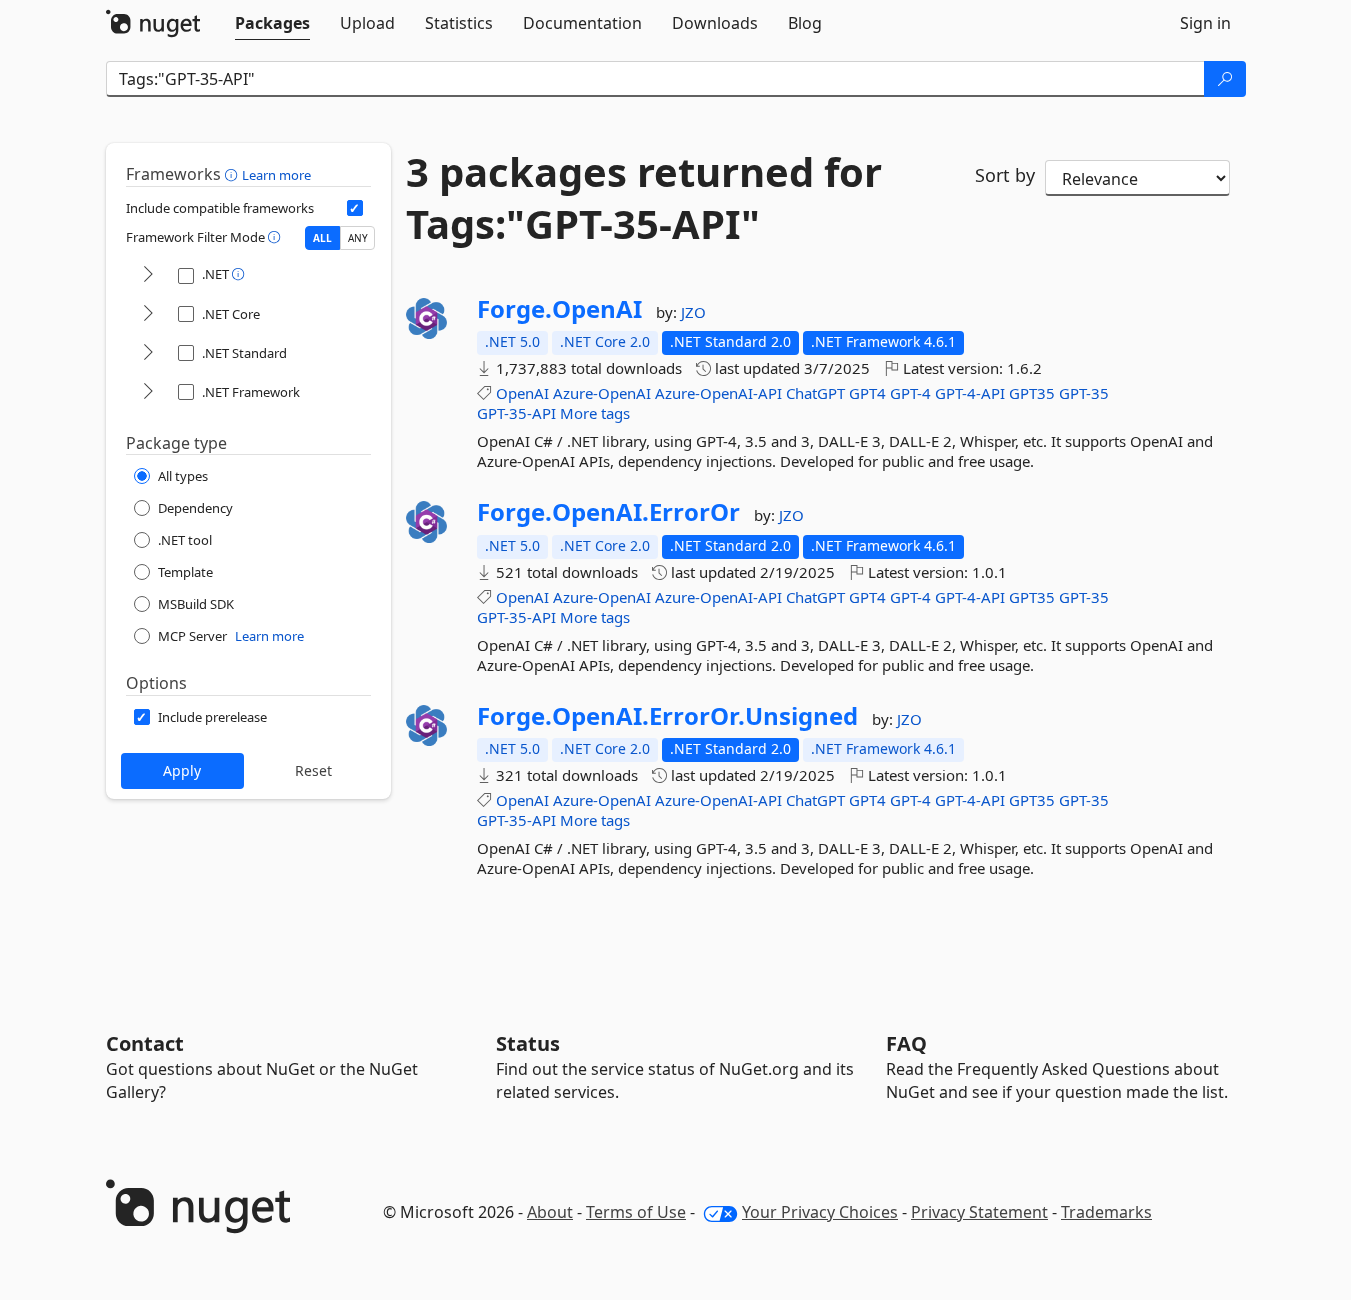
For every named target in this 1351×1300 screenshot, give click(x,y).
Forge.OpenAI (559, 309)
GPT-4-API (970, 393)
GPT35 (1032, 393)
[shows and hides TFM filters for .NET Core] (148, 314)
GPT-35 (1084, 393)
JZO (693, 312)
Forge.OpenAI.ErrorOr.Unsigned (667, 716)
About (550, 1212)
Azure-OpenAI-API (718, 393)
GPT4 (867, 393)
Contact (145, 1043)
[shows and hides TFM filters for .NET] (148, 275)
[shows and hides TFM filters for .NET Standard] (148, 353)
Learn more (276, 175)
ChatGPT (815, 393)
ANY (358, 238)
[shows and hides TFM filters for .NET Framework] (148, 392)
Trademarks (1106, 1212)
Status (528, 1043)
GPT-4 (910, 393)
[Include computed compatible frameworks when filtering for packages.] (355, 208)
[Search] (1225, 79)
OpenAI (522, 393)
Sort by (1005, 175)
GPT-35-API (516, 413)
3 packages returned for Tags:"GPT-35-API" (644, 198)
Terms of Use (636, 1212)
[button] (233, 174)
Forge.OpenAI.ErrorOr (608, 512)
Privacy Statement (979, 1212)
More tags (595, 413)
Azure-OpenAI (602, 393)
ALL (322, 238)
